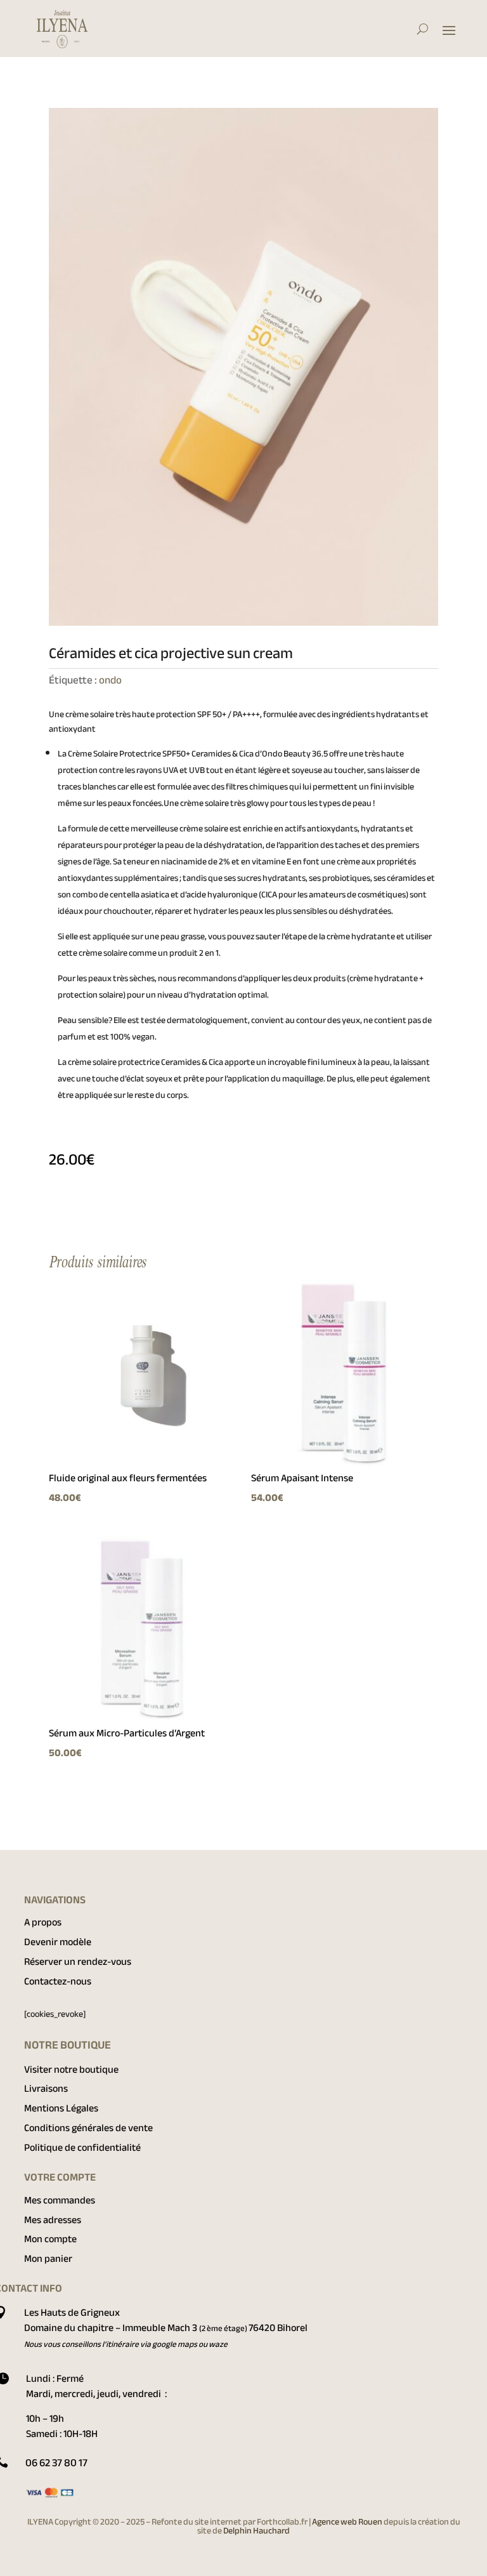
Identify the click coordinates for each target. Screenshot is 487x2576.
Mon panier (48, 2259)
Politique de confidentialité (82, 2148)
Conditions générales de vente (88, 2128)
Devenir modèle (58, 1942)
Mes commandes (60, 2200)
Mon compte (50, 2239)
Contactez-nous (58, 1981)
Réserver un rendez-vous (78, 1962)
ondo (110, 680)
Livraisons (46, 2089)
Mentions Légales (61, 2108)
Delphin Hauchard (256, 2531)
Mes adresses (53, 2220)
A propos (43, 1922)
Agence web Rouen (348, 2522)
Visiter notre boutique (71, 2070)
